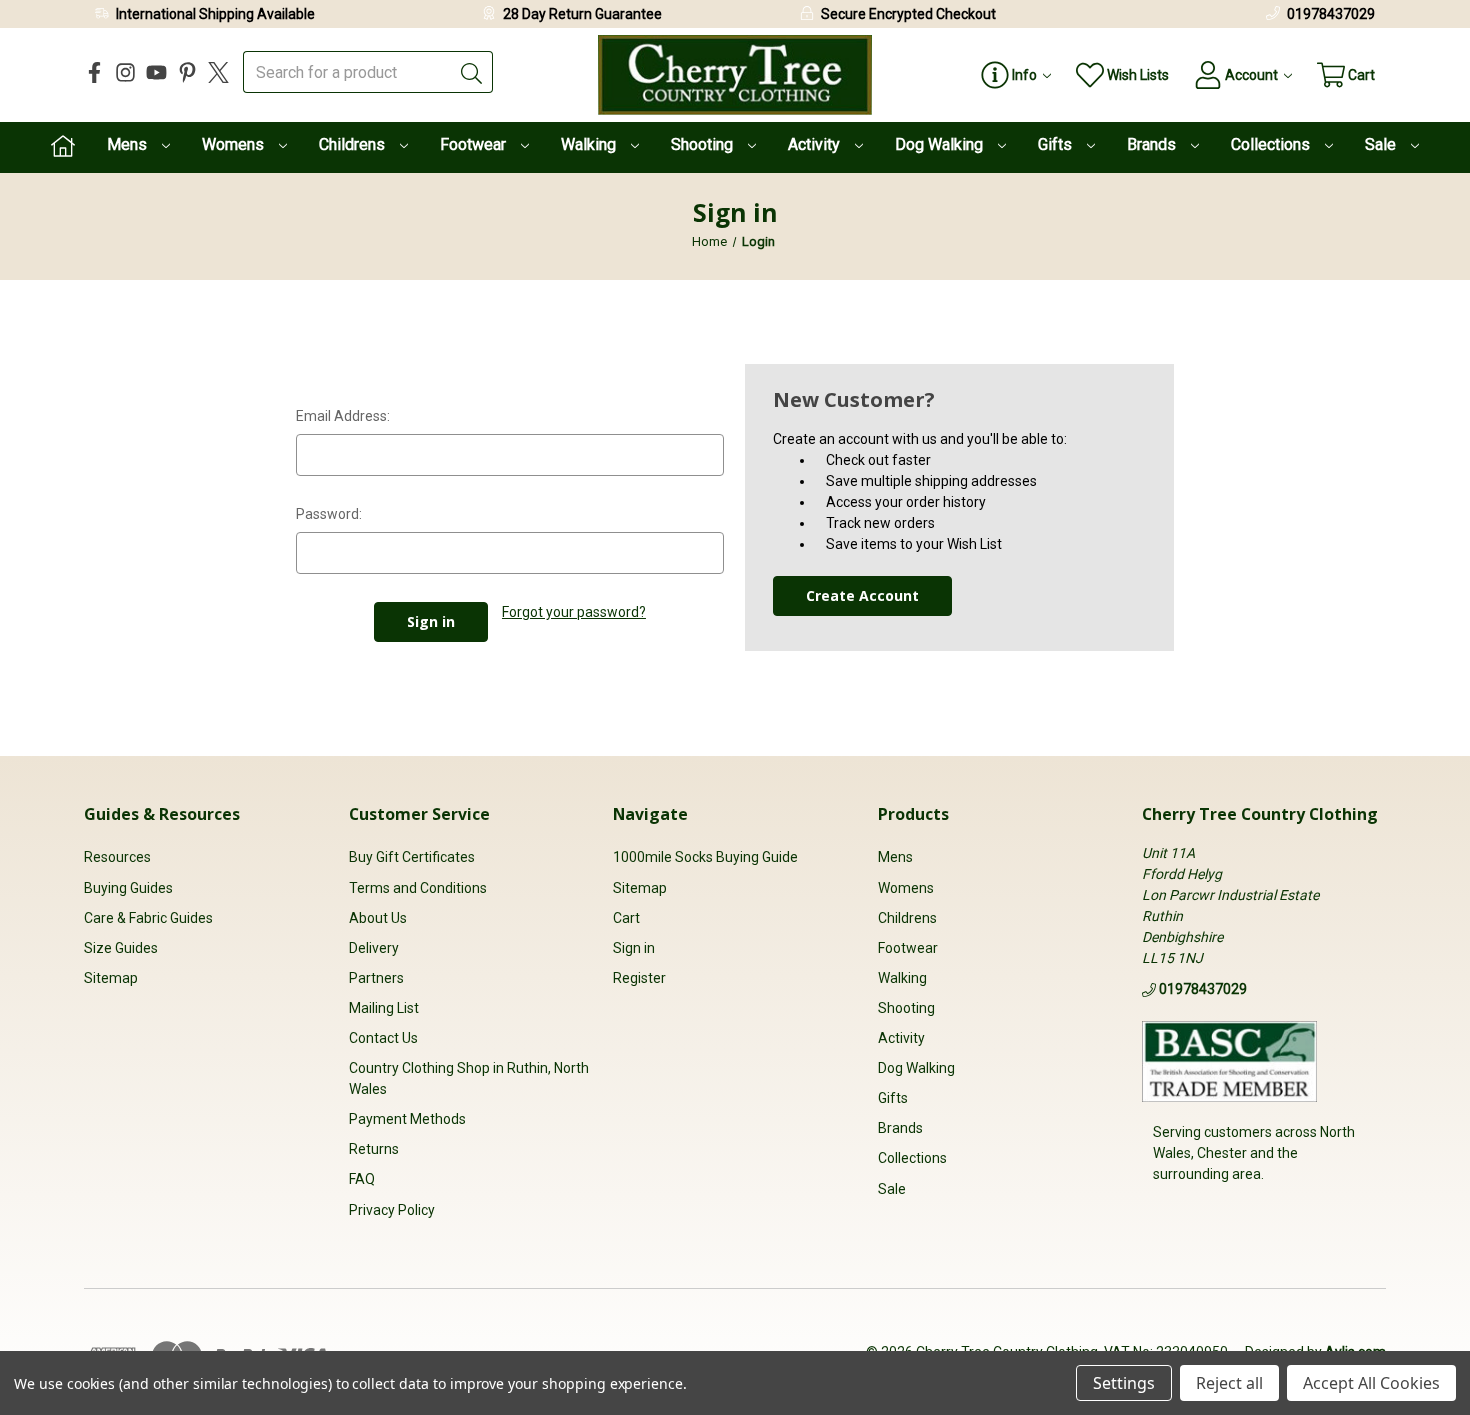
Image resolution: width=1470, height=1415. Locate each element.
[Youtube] (156, 72)
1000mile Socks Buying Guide (705, 857)
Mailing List (384, 1008)
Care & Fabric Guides (148, 918)
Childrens (354, 144)
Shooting (704, 144)
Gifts (1057, 144)
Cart (626, 918)
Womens (235, 144)
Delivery (374, 948)
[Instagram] (125, 72)
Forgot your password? (574, 612)
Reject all (1229, 1383)
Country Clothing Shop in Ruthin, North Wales (469, 1078)
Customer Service (419, 814)
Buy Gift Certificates (412, 857)
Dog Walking (941, 144)
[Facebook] (94, 72)
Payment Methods (407, 1119)
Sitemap (111, 978)
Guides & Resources (162, 814)
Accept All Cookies (1371, 1383)
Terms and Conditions (418, 888)
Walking (590, 144)
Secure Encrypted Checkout (908, 14)
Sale (1382, 144)
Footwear (475, 144)
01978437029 (1331, 14)
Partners (376, 978)
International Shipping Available (215, 14)
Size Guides (121, 948)
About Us (378, 918)
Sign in (634, 948)
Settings (1124, 1383)
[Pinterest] (187, 72)
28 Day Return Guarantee (582, 14)
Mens (129, 144)
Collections (1272, 144)
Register (639, 978)
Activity (816, 144)
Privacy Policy (392, 1210)
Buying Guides (128, 888)
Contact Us (383, 1038)
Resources (117, 857)
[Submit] (472, 72)
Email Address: (343, 416)
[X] (218, 72)
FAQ (362, 1179)
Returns (374, 1149)
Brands (1153, 144)
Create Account (862, 595)
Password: (329, 514)
